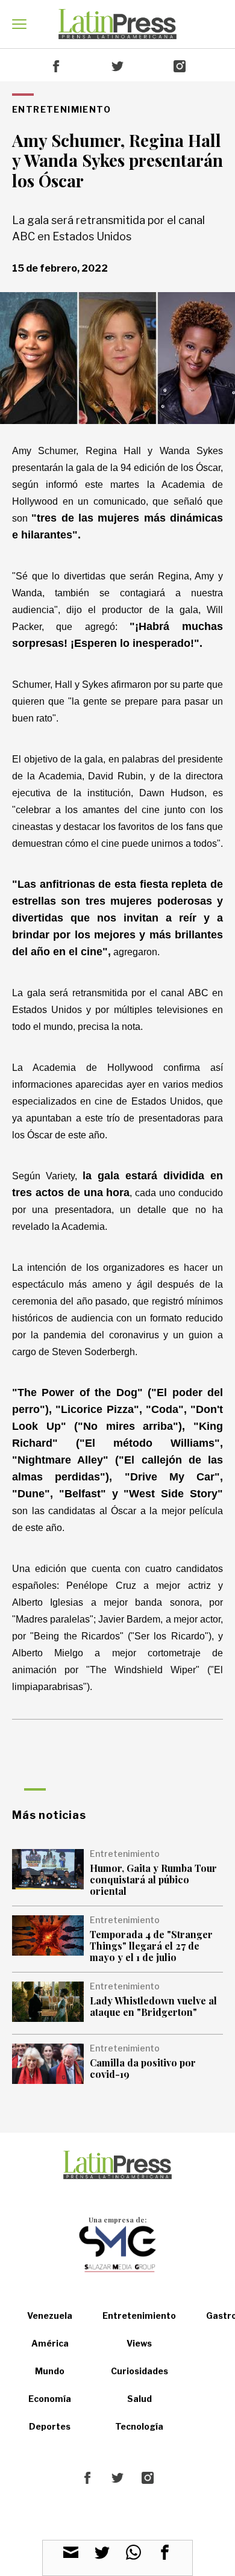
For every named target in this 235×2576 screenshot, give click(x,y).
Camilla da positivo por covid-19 (143, 2068)
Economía (50, 2399)
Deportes (50, 2426)
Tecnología (139, 2426)
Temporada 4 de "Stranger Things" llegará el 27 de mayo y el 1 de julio (151, 1946)
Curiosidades (139, 2371)
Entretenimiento (139, 2316)
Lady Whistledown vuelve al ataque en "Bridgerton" (153, 2006)
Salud (139, 2399)
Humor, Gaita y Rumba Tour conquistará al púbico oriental (153, 1879)
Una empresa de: (117, 2220)
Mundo (50, 2371)
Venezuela (50, 2316)
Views (139, 2343)
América (50, 2343)
